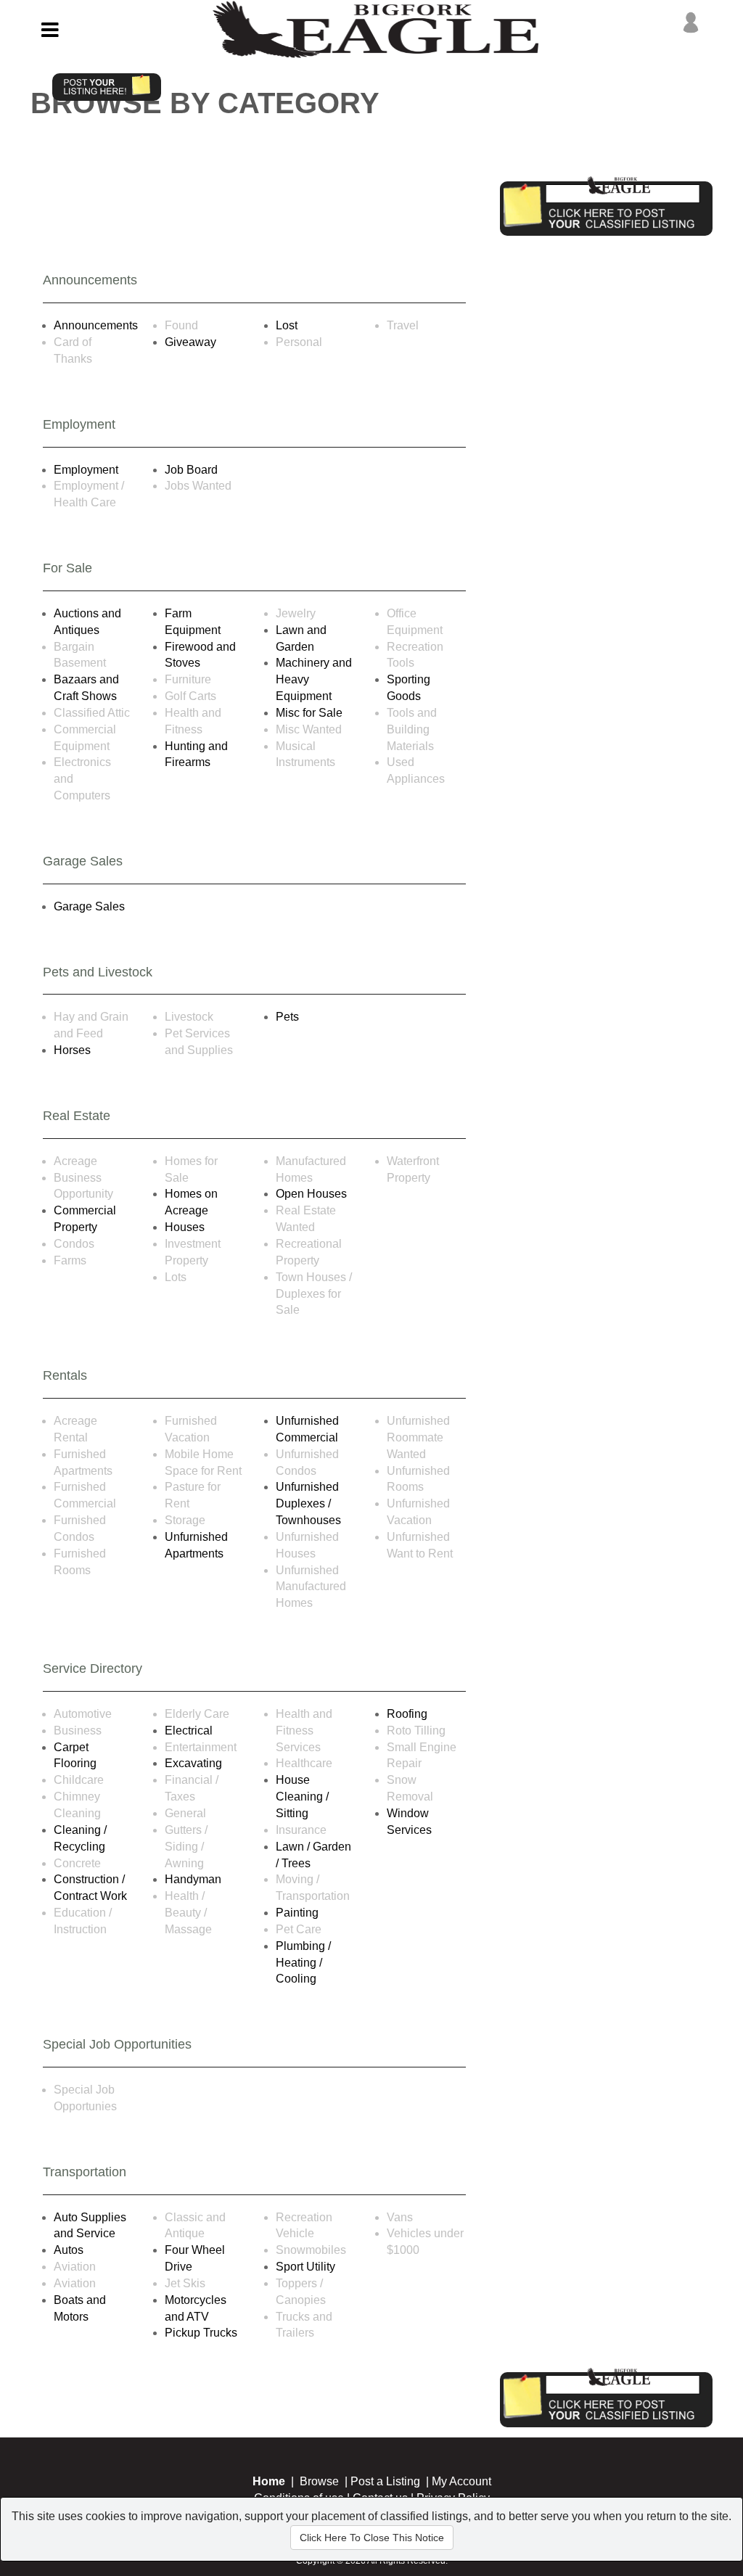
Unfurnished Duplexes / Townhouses (308, 1503)
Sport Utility (305, 2267)
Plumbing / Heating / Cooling (303, 1963)
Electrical (189, 1731)
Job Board (191, 470)
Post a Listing (385, 2481)
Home (269, 2481)
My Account (461, 2481)
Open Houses (311, 1194)
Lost (287, 325)
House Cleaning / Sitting (302, 1797)
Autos (69, 2250)
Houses (185, 1227)
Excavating (193, 1763)
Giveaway (190, 342)
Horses (72, 1050)
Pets (287, 1017)
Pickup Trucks (201, 2333)
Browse (319, 2481)
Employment (86, 470)
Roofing (407, 1714)
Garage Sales (89, 906)
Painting (297, 1913)
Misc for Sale (309, 713)
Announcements (96, 325)
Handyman (193, 1879)
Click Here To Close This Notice (372, 2538)
